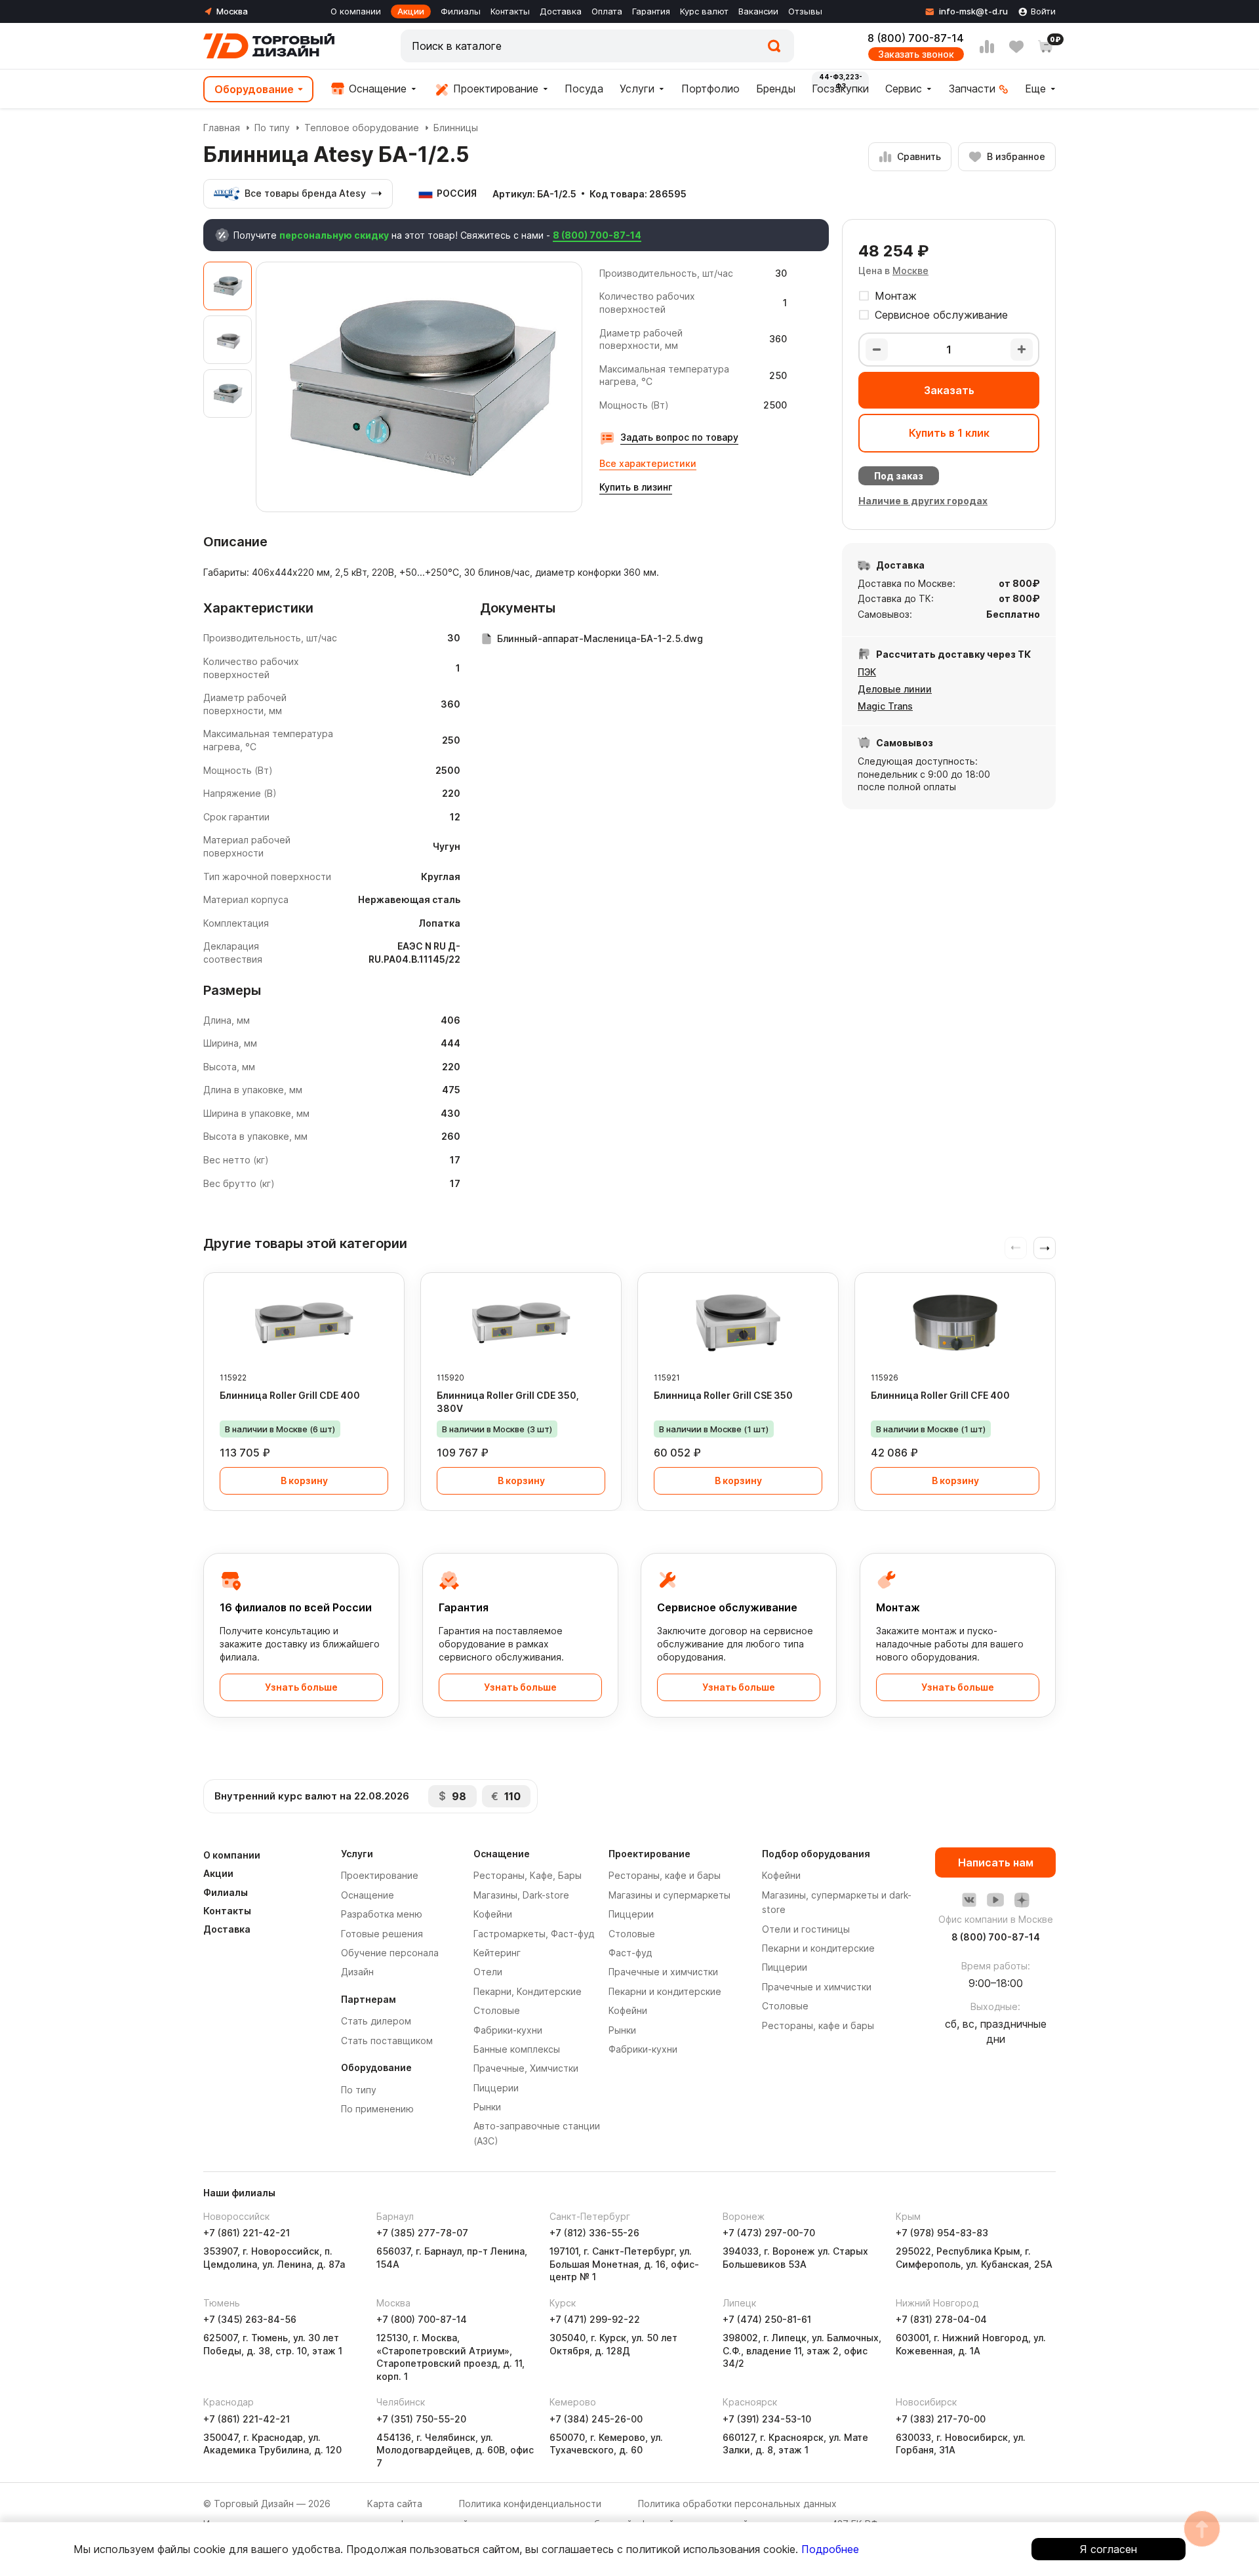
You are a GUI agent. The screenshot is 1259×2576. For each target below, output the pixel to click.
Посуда (584, 89)
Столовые (497, 2010)
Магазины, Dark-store (521, 1895)
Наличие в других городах (923, 501)
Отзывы (805, 11)
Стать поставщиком (387, 2041)
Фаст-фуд (630, 1953)
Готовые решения (382, 1934)
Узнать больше (301, 1687)
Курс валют (704, 11)
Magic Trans (885, 706)
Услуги (637, 89)
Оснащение (376, 89)
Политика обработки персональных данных (737, 2504)
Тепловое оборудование (362, 128)
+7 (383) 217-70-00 (941, 2419)
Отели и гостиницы (806, 1929)
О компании (356, 11)
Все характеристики (648, 463)
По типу (272, 128)
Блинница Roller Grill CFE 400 (940, 1395)
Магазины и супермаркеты (669, 1895)
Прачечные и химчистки (663, 1972)
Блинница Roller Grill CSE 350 (723, 1395)
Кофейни (493, 1914)
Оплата (607, 11)
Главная (222, 128)
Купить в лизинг (636, 487)
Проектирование (494, 89)
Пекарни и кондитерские (665, 1991)
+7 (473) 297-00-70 (769, 2233)
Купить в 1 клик (949, 433)
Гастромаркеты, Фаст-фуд (534, 1934)
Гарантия (651, 11)
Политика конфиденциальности (530, 2504)
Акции (411, 11)
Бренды (776, 89)
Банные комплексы (517, 2049)
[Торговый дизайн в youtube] (995, 1900)
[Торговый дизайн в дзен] (1022, 1900)
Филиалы (461, 11)
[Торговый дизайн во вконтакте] (969, 1900)
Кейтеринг (497, 1953)
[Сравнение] (987, 47)
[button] (1045, 1248)
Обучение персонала (390, 1953)
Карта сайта (395, 2504)
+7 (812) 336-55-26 (594, 2233)
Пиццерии (496, 2088)
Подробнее (830, 2549)
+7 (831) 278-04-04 (941, 2319)
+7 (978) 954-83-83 (942, 2233)
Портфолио (710, 89)
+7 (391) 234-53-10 (767, 2419)
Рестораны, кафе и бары (665, 1875)
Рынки (487, 2107)
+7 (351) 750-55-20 (421, 2419)
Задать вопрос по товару (679, 437)
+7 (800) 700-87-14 (422, 2319)
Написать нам (996, 1862)
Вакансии (758, 11)
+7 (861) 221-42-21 (247, 2233)
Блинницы (456, 128)
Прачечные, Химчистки (526, 2068)
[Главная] (269, 46)
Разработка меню (382, 1914)
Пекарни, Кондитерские (528, 1991)
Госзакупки (840, 89)
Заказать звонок (916, 54)
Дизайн (357, 1972)
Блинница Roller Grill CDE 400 (290, 1395)
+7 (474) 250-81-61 (767, 2319)
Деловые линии (895, 689)
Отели (488, 1972)
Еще (1035, 89)
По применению (377, 2109)
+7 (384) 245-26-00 (596, 2419)
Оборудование (254, 89)
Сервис (904, 89)
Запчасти (972, 89)
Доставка (561, 11)
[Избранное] (1016, 47)
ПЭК (867, 672)
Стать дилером (376, 2021)
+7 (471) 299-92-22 (595, 2319)
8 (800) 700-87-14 (916, 38)
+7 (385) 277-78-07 (422, 2233)
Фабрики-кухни (508, 2030)
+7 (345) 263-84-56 (250, 2319)
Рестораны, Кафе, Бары (528, 1875)
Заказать (949, 390)
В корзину (304, 1480)
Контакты (510, 11)
